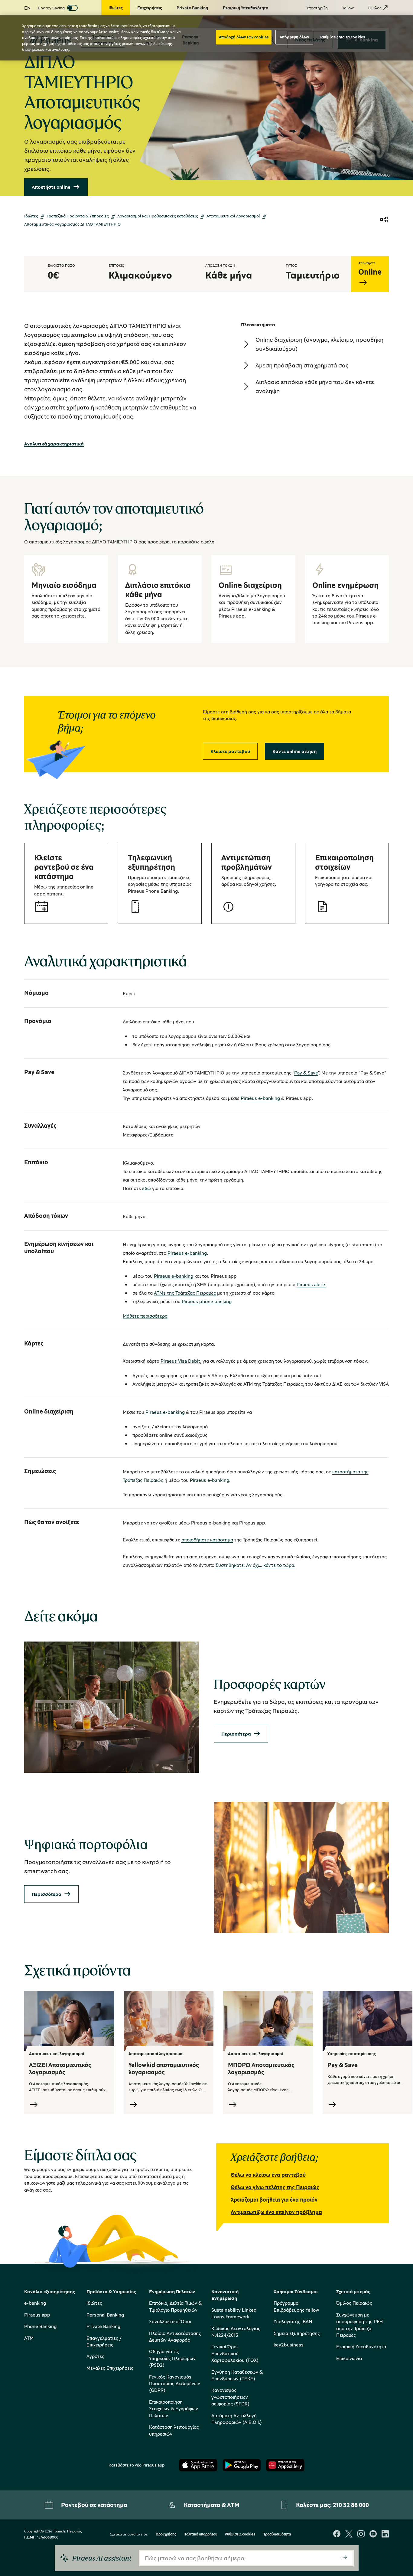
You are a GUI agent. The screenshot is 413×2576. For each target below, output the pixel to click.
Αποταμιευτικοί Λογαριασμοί (233, 216)
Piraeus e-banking (260, 1098)
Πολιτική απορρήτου (200, 2534)
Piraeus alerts (312, 1284)
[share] (384, 220)
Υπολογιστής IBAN (293, 2321)
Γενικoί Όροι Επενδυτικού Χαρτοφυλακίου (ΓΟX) (235, 2353)
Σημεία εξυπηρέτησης (297, 2333)
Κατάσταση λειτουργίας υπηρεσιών (174, 2430)
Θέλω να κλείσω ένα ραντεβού (268, 2175)
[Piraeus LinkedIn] (385, 2534)
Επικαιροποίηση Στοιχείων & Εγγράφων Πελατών (174, 2409)
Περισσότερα (236, 1734)
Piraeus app (37, 2315)
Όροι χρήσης (166, 2534)
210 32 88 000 (351, 2505)
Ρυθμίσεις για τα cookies (343, 37)
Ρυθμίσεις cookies (240, 2534)
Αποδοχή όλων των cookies (244, 37)
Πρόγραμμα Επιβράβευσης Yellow (296, 2306)
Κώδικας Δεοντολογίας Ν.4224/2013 (236, 2332)
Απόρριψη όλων (294, 37)
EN (27, 8)
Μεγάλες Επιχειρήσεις (110, 2368)
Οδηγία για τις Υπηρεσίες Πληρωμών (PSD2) (172, 2358)
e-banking (35, 2303)
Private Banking (103, 2326)
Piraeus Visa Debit (180, 1361)
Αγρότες (95, 2356)
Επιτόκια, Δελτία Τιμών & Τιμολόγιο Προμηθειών (175, 2306)
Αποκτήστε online (51, 187)
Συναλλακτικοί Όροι (170, 2321)
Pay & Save (306, 1073)
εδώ (146, 1188)
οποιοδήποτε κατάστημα (207, 1540)
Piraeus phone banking (207, 1301)
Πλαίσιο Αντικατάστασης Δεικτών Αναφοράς (175, 2336)
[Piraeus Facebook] (337, 2534)
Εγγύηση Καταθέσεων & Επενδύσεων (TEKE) (237, 2375)
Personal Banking (105, 2315)
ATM (29, 2338)
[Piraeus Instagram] (361, 2534)
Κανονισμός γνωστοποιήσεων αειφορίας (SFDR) (230, 2397)
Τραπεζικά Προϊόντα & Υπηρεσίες (78, 216)
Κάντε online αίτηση (294, 751)
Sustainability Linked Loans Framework (234, 2313)
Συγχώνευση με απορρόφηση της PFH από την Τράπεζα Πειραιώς (359, 2325)
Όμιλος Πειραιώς (354, 2303)
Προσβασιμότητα (277, 2534)
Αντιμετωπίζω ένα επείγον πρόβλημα (276, 2212)
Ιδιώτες (31, 216)
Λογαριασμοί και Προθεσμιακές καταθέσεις (158, 216)
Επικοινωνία (349, 2358)
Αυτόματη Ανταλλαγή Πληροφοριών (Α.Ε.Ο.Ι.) (237, 2419)
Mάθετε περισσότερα (145, 1316)
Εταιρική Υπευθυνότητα (361, 2346)
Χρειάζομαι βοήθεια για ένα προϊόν (274, 2199)
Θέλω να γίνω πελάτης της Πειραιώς (275, 2187)
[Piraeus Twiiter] (349, 2534)
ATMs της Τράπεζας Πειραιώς (185, 1293)
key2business (289, 2345)
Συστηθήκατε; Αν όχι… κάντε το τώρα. (255, 1565)
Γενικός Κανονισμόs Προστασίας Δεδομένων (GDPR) (175, 2384)
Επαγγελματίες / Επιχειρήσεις (104, 2341)
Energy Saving (51, 8)
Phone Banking (40, 2326)
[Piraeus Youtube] (373, 2534)
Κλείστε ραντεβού (230, 751)
